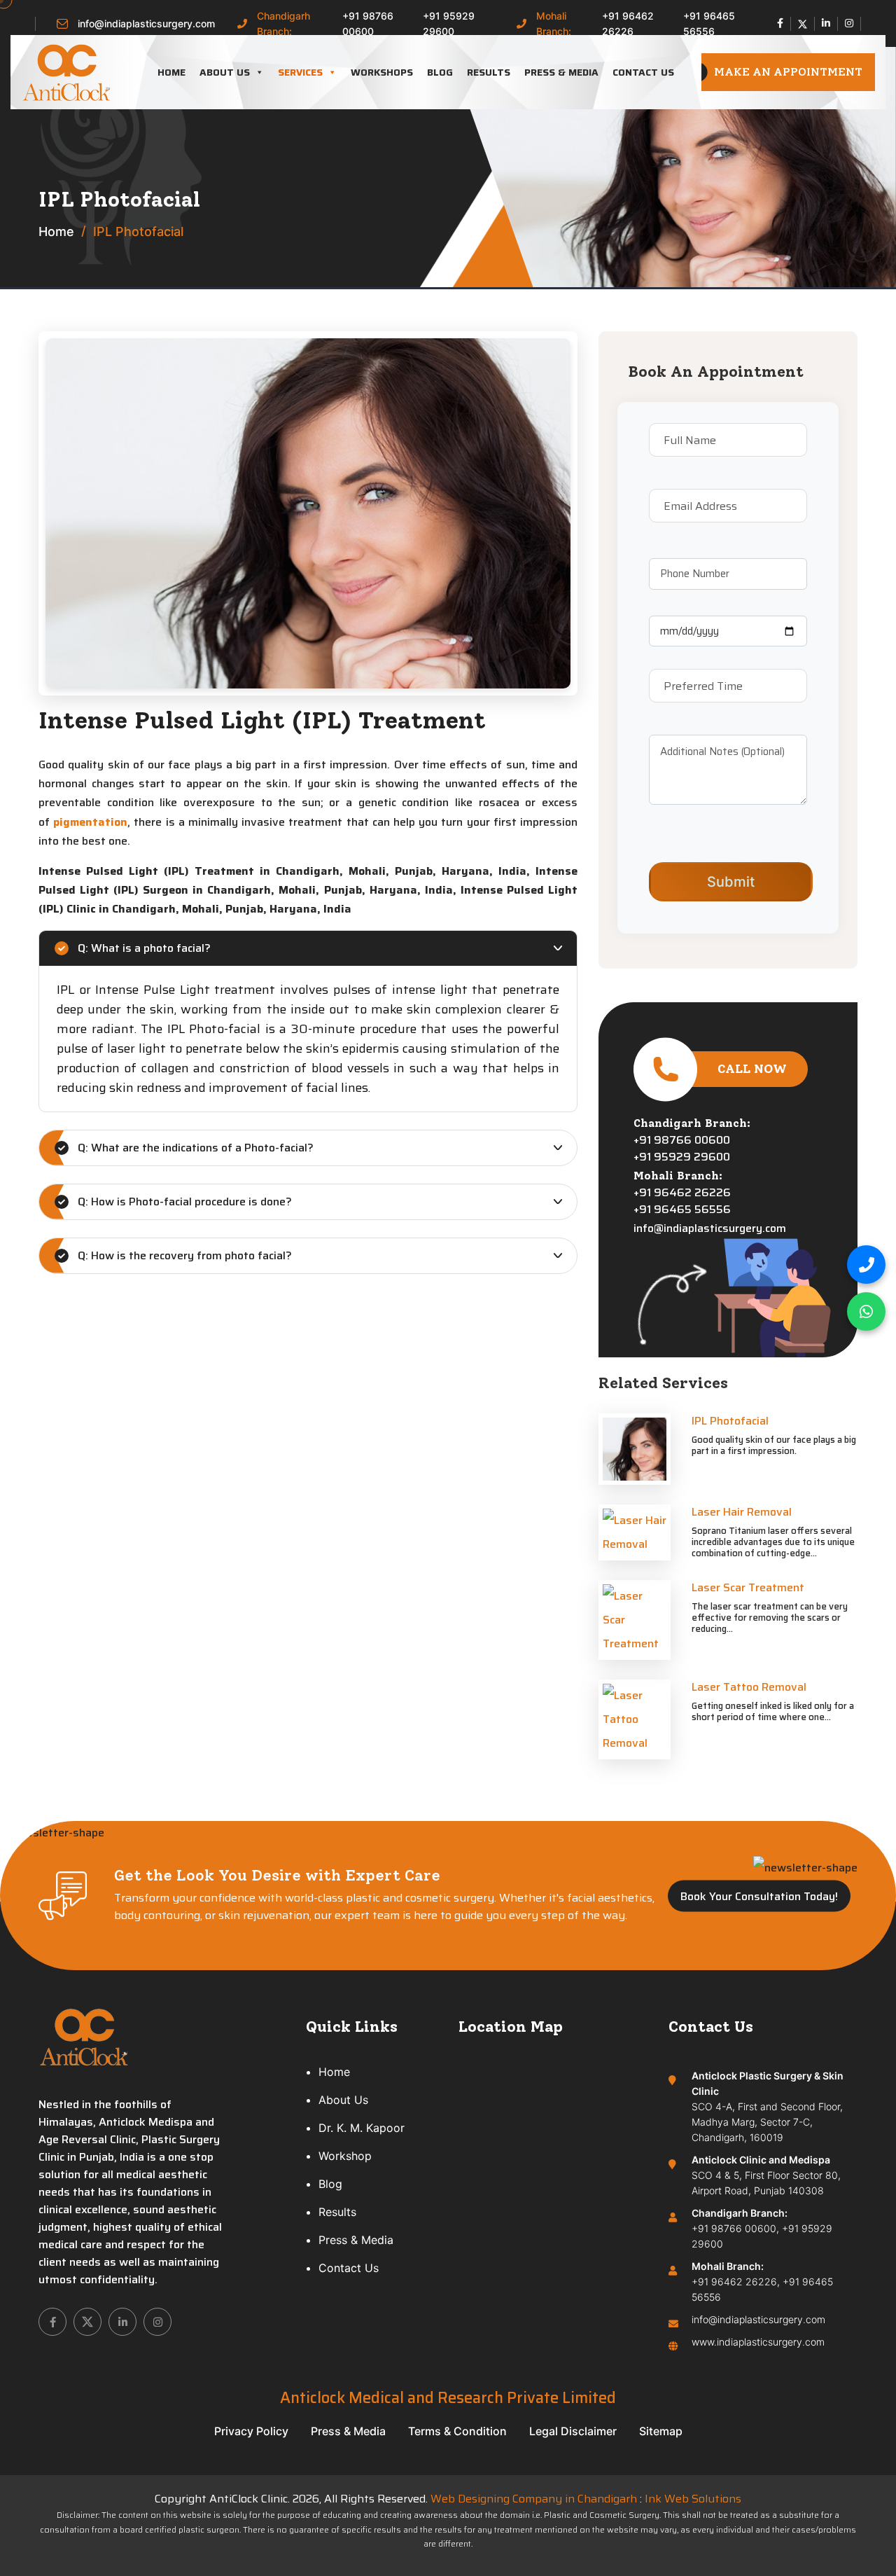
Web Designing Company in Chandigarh (534, 2499)
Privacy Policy (251, 2431)
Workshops (382, 72)
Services (300, 72)
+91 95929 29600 (449, 23)
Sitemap (661, 2431)
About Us (225, 72)
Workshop (345, 2156)
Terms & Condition (457, 2431)
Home (171, 72)
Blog (440, 72)
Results (489, 72)
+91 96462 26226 (628, 23)
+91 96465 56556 (709, 23)
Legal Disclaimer (573, 2431)
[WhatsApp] (866, 1311)
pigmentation (90, 822)
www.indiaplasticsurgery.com (758, 2342)
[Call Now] (866, 1265)
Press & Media (561, 72)
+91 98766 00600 (368, 23)
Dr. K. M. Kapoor (362, 2128)
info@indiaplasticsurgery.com (146, 23)
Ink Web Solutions (693, 2499)
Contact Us (643, 72)
